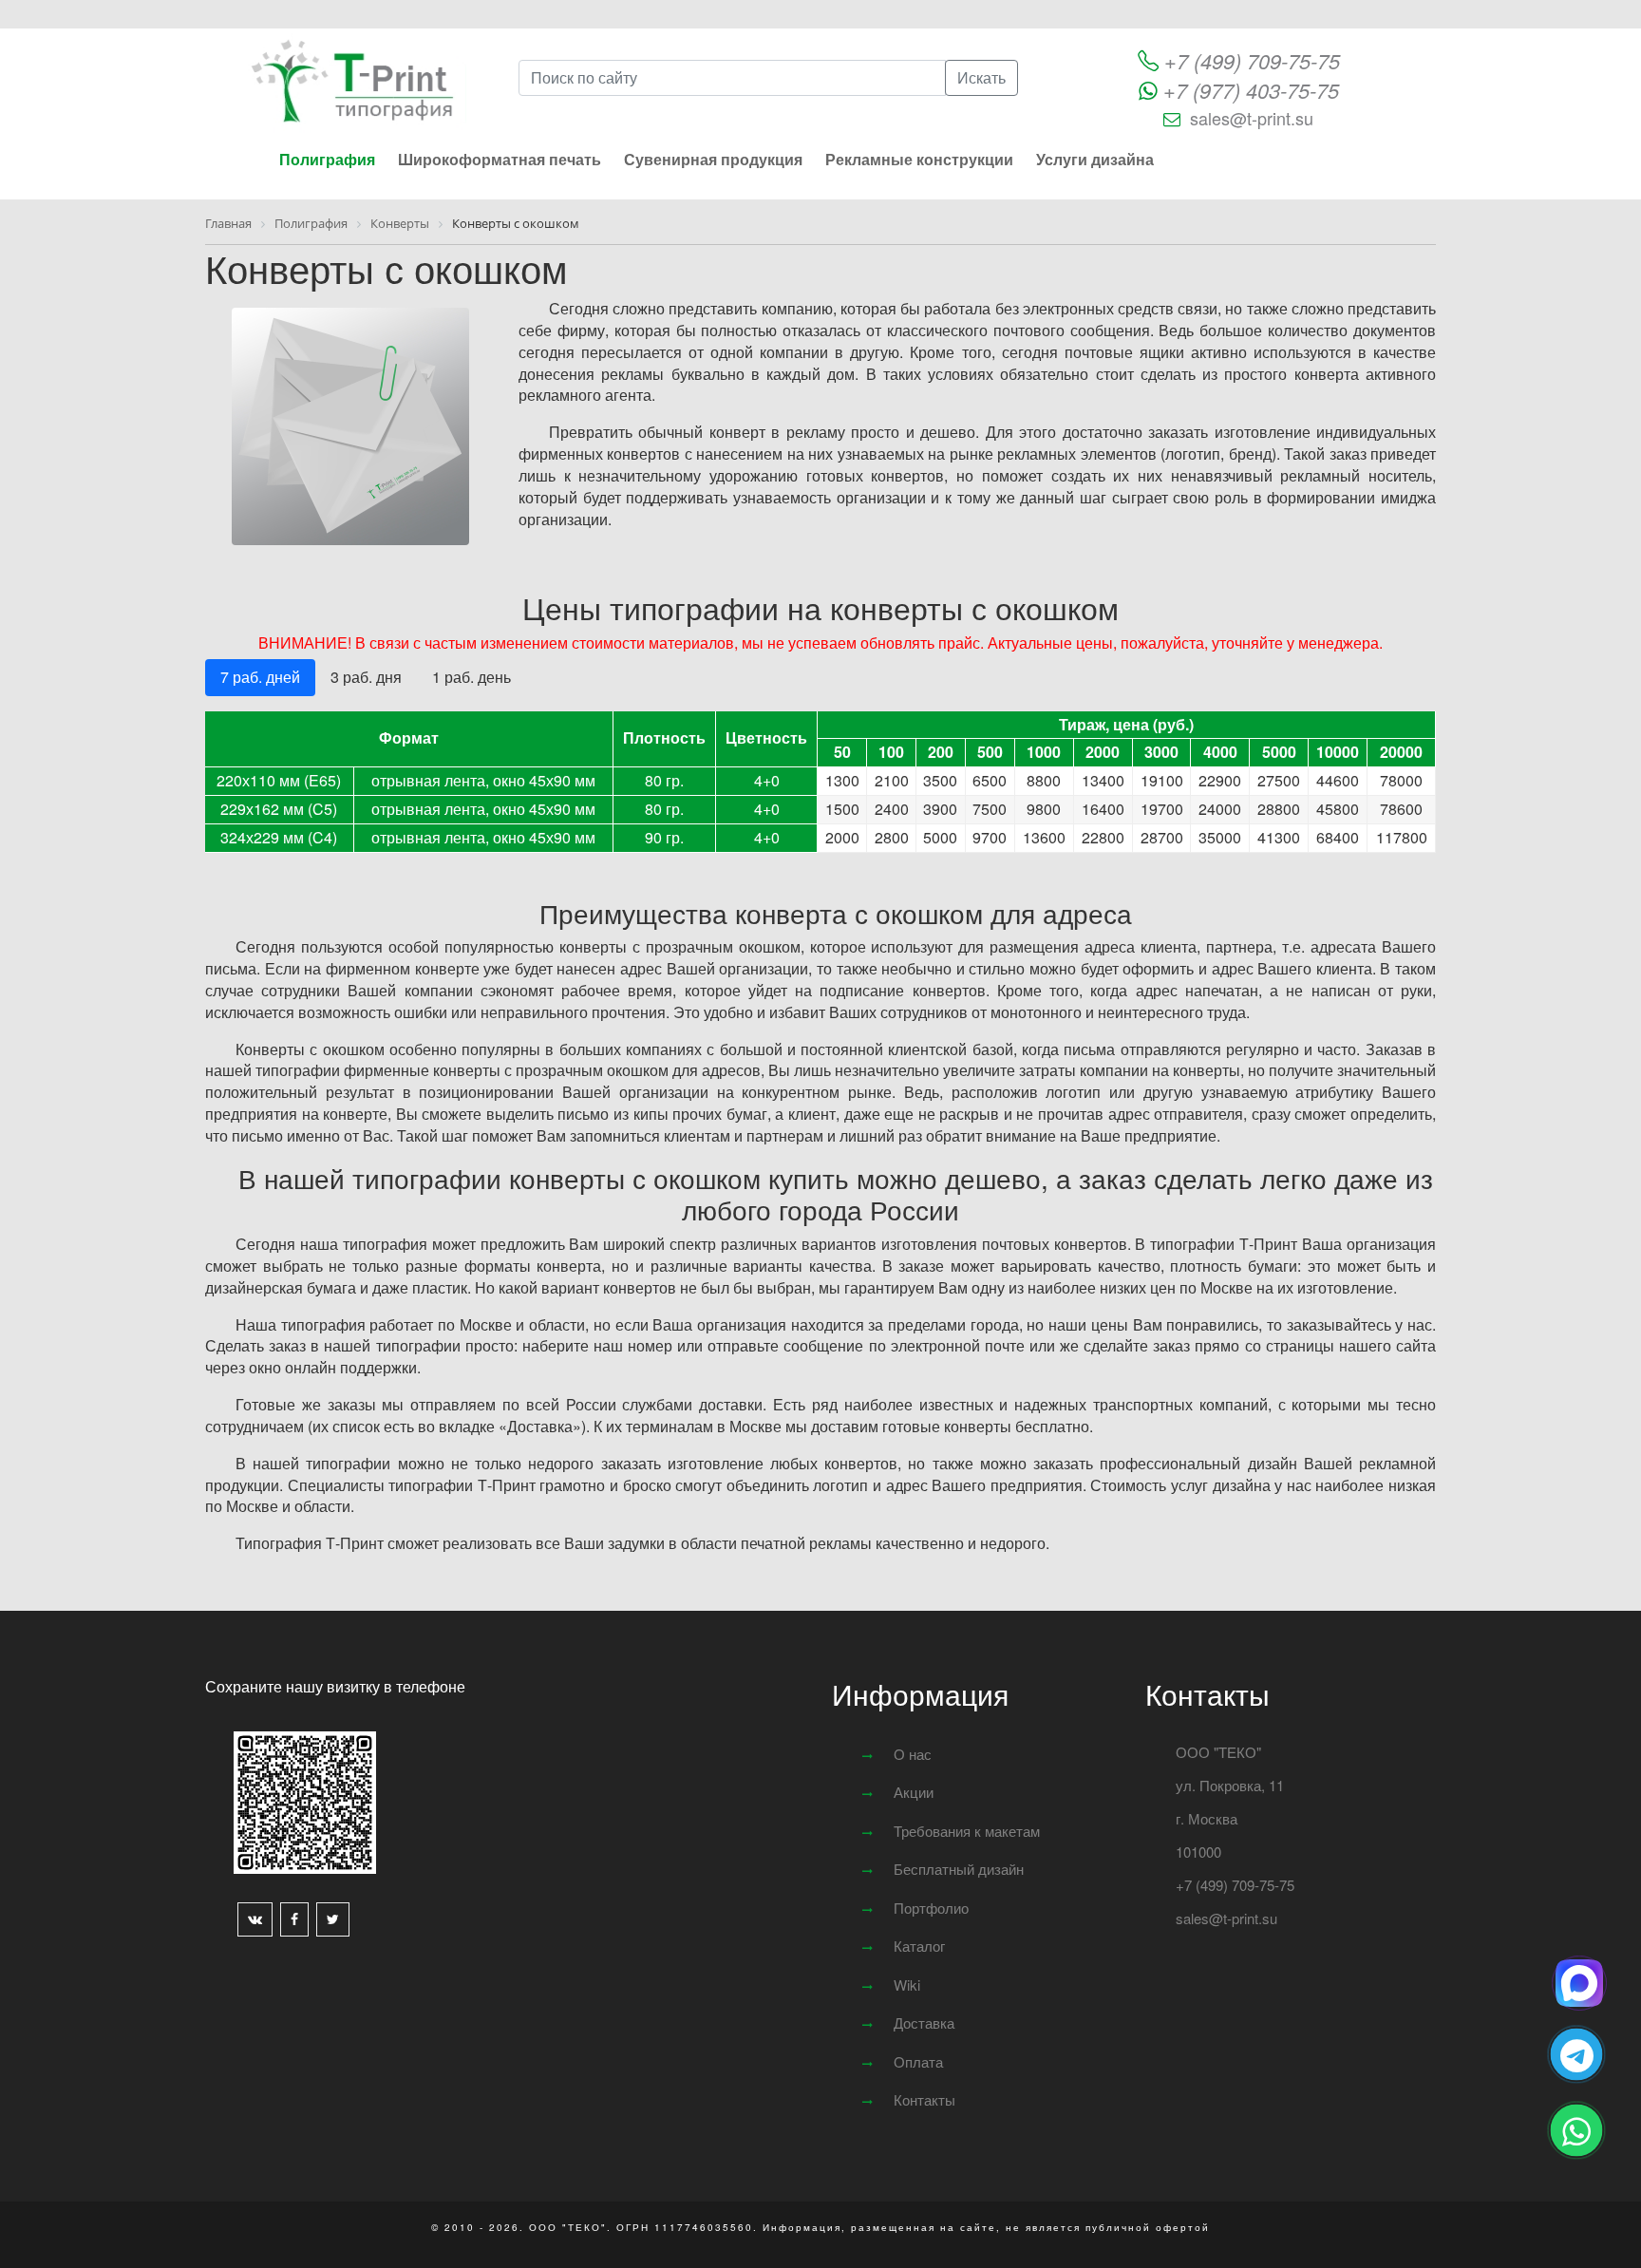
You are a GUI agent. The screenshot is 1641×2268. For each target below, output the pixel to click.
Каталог (919, 1946)
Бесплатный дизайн (959, 1869)
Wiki (907, 1984)
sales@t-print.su (1252, 118)
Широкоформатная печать (500, 159)
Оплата (918, 2061)
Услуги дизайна (1095, 159)
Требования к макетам (967, 1831)
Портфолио (931, 1908)
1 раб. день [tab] (472, 677)
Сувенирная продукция (713, 159)
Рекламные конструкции (919, 159)
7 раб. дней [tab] (260, 677)
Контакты (924, 2099)
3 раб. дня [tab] (366, 677)
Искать (981, 77)
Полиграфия (327, 159)
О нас (913, 1754)
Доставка (924, 2022)
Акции (914, 1792)
